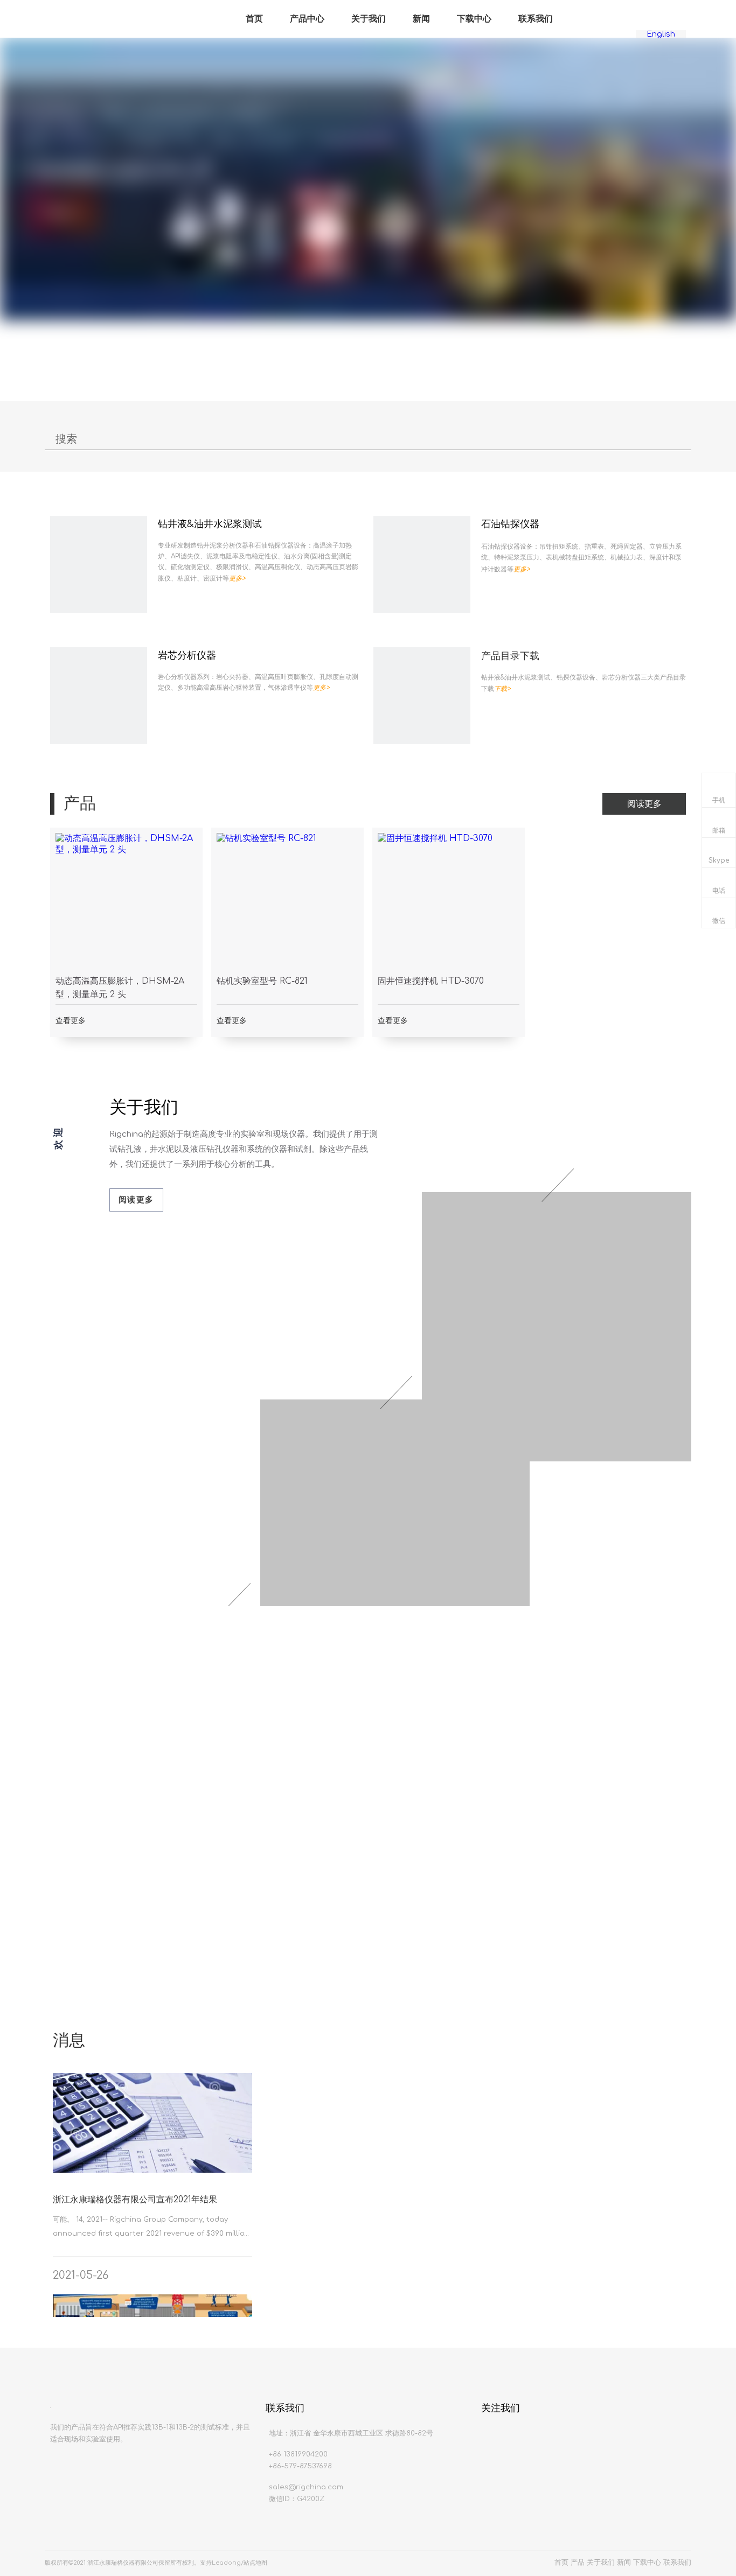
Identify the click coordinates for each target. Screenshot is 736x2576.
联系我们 (536, 19)
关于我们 (369, 19)
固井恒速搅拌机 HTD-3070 (431, 981)
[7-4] (99, 696)
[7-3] (422, 564)
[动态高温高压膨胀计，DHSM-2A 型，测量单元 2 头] (126, 904)
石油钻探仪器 (510, 524)
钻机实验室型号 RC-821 (262, 981)
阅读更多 (644, 804)
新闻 (421, 19)
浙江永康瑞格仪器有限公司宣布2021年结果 (135, 2200)
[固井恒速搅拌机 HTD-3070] (449, 904)
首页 (254, 19)
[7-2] (99, 564)
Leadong (226, 2563)
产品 (578, 2563)
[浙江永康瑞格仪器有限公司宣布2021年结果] (152, 2170)
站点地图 (255, 2563)
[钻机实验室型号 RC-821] (287, 904)
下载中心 (474, 19)
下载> (502, 689)
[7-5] (422, 696)
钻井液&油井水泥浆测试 (210, 524)
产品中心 (307, 19)
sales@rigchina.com (306, 2487)
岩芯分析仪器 (187, 655)
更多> (237, 578)
